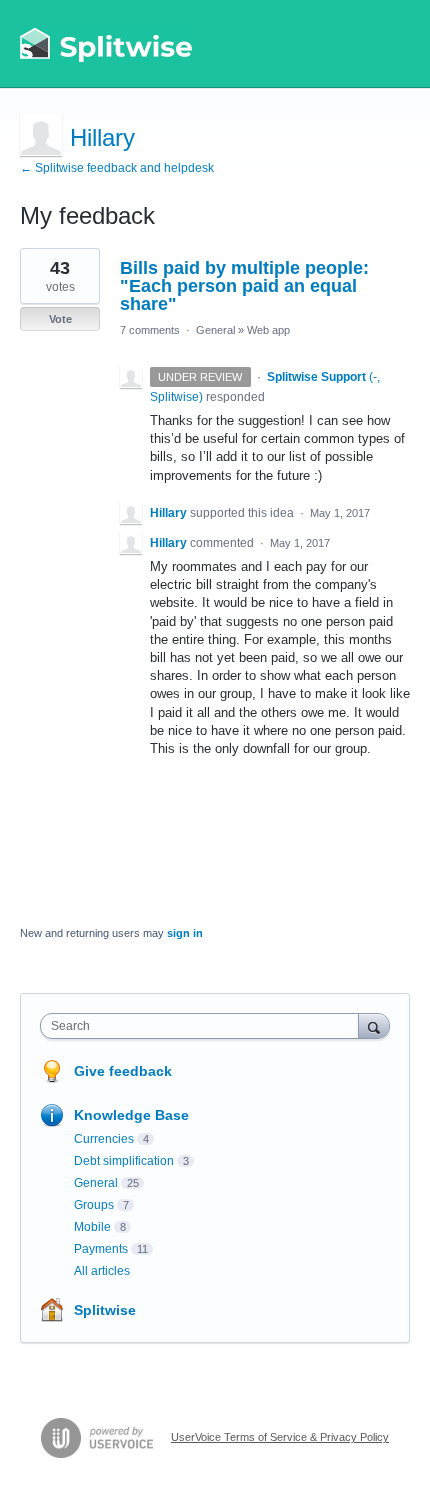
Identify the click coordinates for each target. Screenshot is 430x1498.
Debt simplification (124, 1161)
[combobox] (204, 1026)
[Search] (374, 1025)
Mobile (92, 1227)
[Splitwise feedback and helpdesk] (107, 44)
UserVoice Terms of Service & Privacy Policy (280, 1437)
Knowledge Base (131, 1115)
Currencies (104, 1139)
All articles (102, 1271)
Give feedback (123, 1071)
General (215, 330)
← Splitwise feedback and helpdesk (117, 168)
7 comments (150, 330)
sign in (185, 933)
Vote (60, 319)
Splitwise (105, 1310)
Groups (94, 1205)
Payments (101, 1249)
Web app (268, 330)
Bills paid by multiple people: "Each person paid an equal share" (244, 286)
